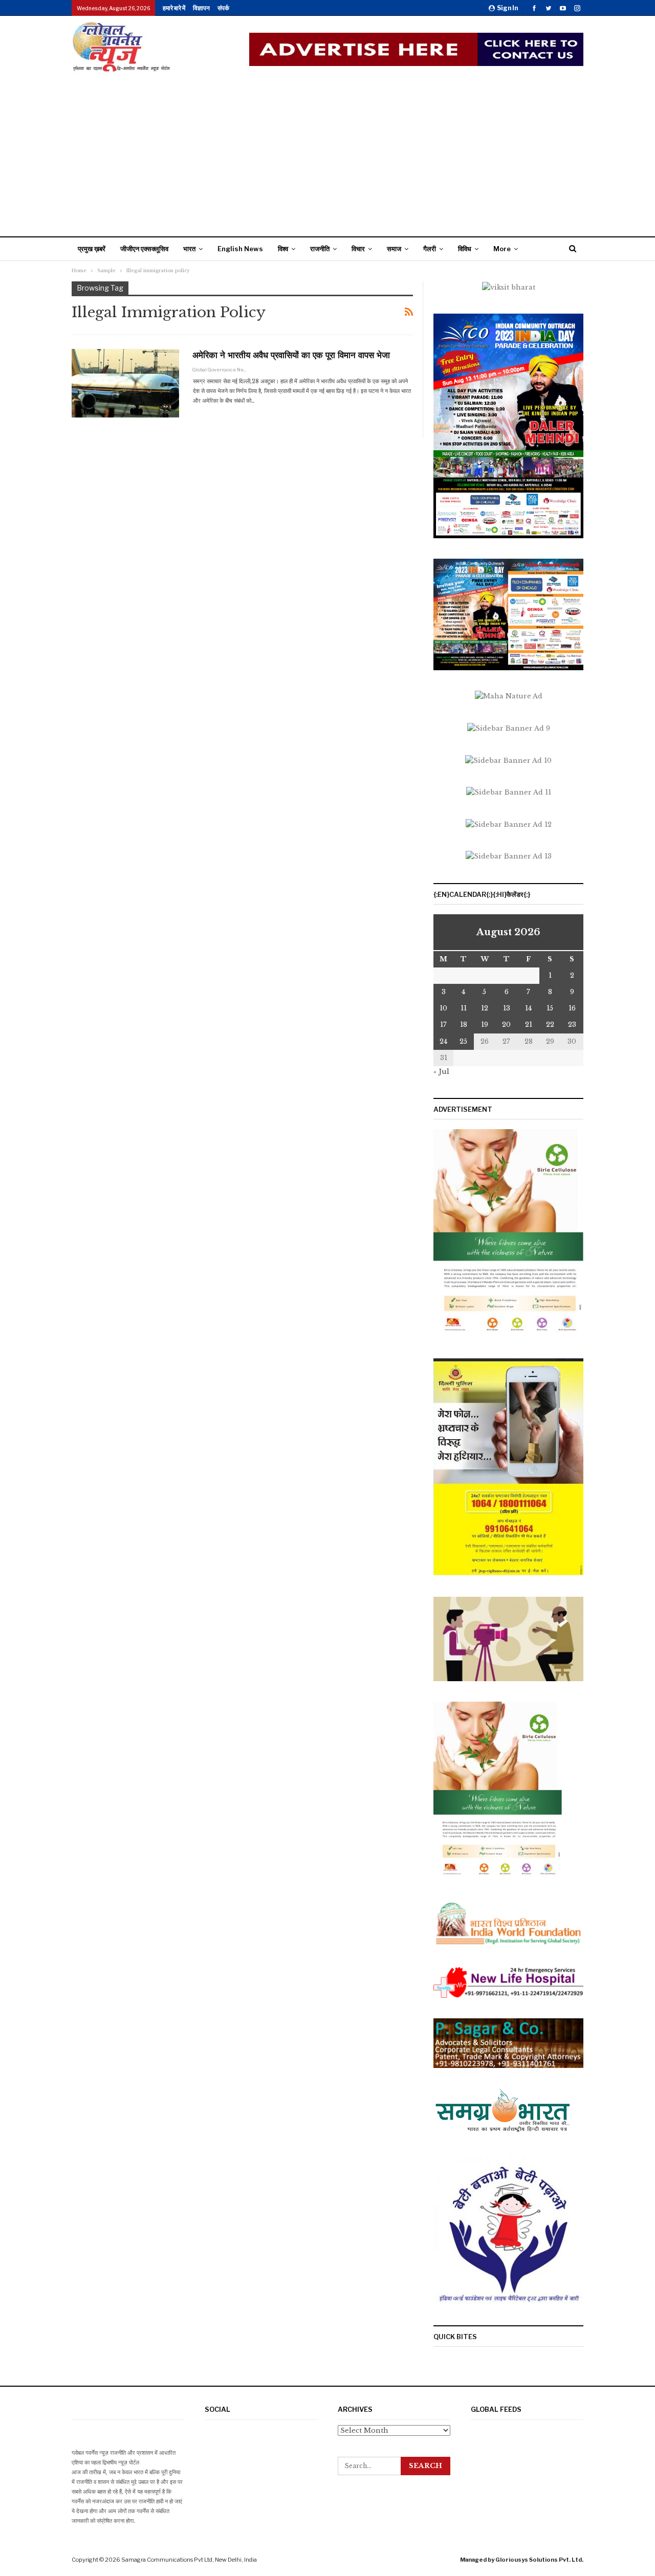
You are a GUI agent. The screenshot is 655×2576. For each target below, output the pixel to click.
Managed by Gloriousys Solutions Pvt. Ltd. (522, 2560)
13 (507, 1008)
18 (464, 1025)
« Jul (441, 1072)
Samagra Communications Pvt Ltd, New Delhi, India (189, 2560)
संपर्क (223, 8)
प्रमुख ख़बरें (92, 249)
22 (550, 1025)
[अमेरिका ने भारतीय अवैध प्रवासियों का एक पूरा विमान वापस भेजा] (125, 383)
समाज (394, 249)
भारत (189, 249)
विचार (358, 249)
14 (528, 1008)
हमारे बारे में (174, 8)
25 (463, 1041)
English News (240, 249)
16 (572, 1008)
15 (550, 1008)
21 (529, 1025)
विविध (465, 249)
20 (506, 1025)
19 (485, 1025)
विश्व (283, 249)
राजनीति (320, 249)
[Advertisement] (327, 155)
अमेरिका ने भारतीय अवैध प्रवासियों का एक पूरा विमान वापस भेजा (291, 355)
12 (485, 1008)
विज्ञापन (201, 8)
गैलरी (430, 249)
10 (443, 1008)
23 (572, 1025)
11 (464, 1008)
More (502, 249)
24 (443, 1041)
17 (443, 1025)
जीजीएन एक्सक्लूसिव (144, 249)
